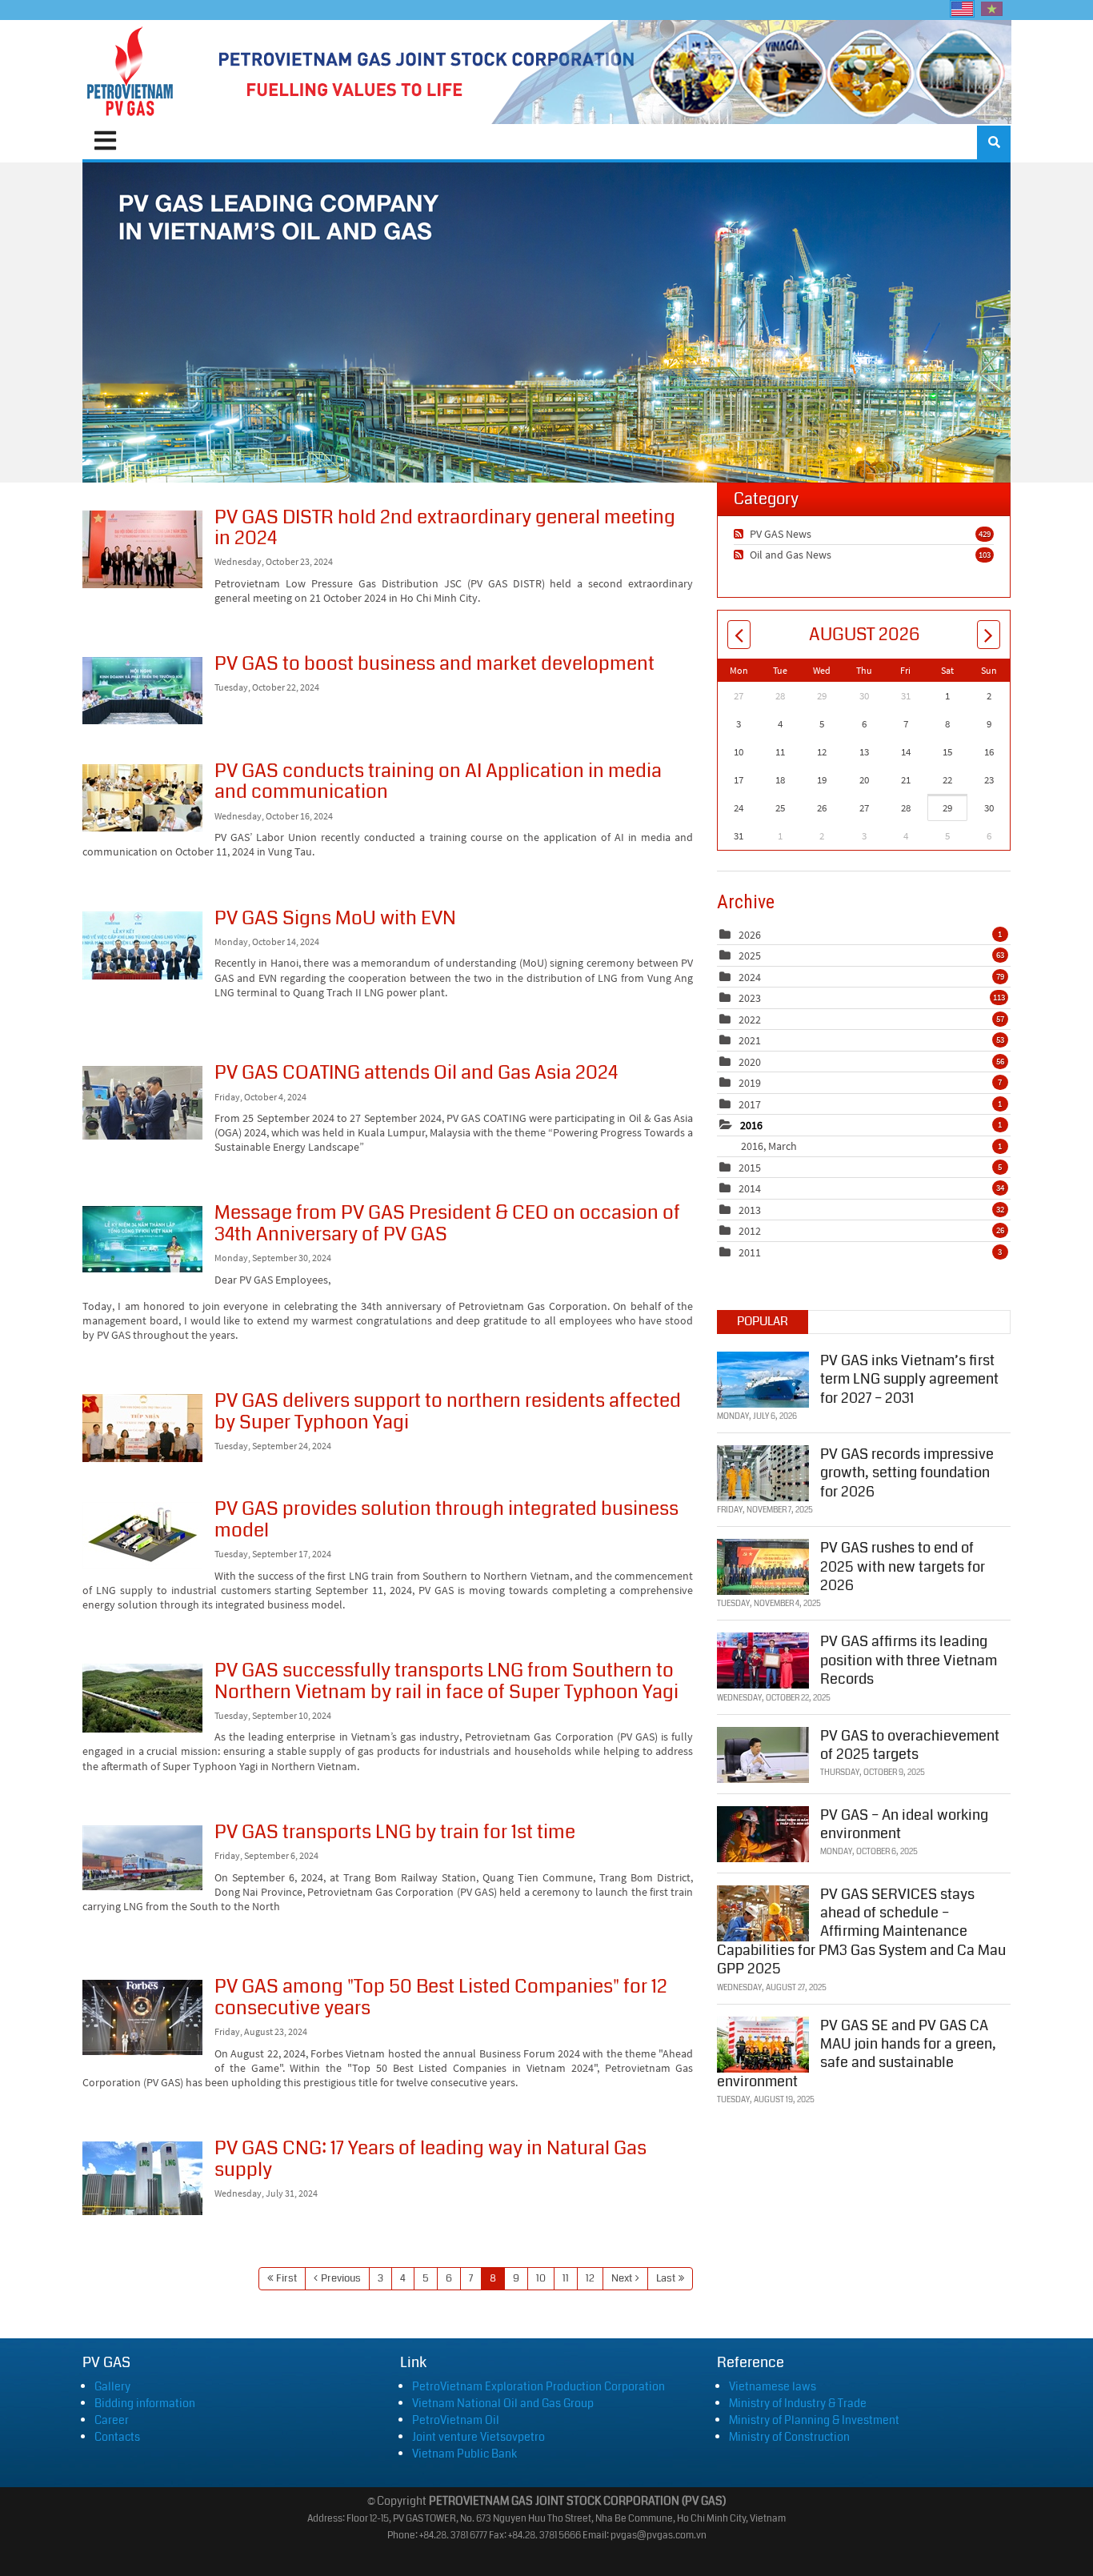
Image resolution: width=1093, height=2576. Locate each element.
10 (541, 2278)
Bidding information (145, 2403)
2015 (750, 1168)
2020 (750, 1062)
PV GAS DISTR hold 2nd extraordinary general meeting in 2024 (142, 549)
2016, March (871, 1146)
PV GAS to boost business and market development (142, 691)
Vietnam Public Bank (464, 2454)
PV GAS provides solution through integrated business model (142, 1536)
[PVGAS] (131, 72)
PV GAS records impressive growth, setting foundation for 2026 (907, 1473)
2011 (750, 1252)
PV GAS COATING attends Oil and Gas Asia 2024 (142, 1103)
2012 (750, 1231)
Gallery (112, 2386)
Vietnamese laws (773, 2386)
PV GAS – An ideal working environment (904, 1824)
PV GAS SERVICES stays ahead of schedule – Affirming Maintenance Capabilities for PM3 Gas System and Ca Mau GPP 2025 (861, 1932)
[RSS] (741, 534)
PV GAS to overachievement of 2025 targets (910, 1745)
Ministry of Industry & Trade (798, 2403)
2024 (750, 977)
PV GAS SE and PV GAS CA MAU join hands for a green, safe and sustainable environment (857, 2053)
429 (985, 534)
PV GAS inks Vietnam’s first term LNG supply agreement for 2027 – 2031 (909, 1379)
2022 (750, 1020)
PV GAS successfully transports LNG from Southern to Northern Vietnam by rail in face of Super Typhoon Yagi (142, 1698)
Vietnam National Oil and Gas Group (503, 2403)
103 (985, 555)
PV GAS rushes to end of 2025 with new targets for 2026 (903, 1566)
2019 (750, 1083)
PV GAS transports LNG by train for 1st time (142, 1858)
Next (622, 2278)
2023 (750, 998)
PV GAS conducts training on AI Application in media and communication (142, 798)
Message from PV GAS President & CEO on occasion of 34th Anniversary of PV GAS (142, 1239)
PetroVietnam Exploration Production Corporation (538, 2386)
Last (666, 2278)
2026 (750, 935)
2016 (751, 1125)
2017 (750, 1104)
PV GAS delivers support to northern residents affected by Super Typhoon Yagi (142, 1428)
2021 (750, 1040)
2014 (750, 1188)
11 (566, 2278)
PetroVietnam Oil (456, 2420)
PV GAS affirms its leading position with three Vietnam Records (909, 1660)
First (286, 2278)
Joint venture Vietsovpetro (478, 2437)
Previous (341, 2278)
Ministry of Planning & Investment (814, 2420)
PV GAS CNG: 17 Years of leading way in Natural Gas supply (142, 2178)
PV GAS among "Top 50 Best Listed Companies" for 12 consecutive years (142, 2017)
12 (590, 2278)
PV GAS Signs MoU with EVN (142, 945)
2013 (750, 1210)
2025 (750, 955)
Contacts (117, 2437)
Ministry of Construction (789, 2437)
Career (112, 2420)
